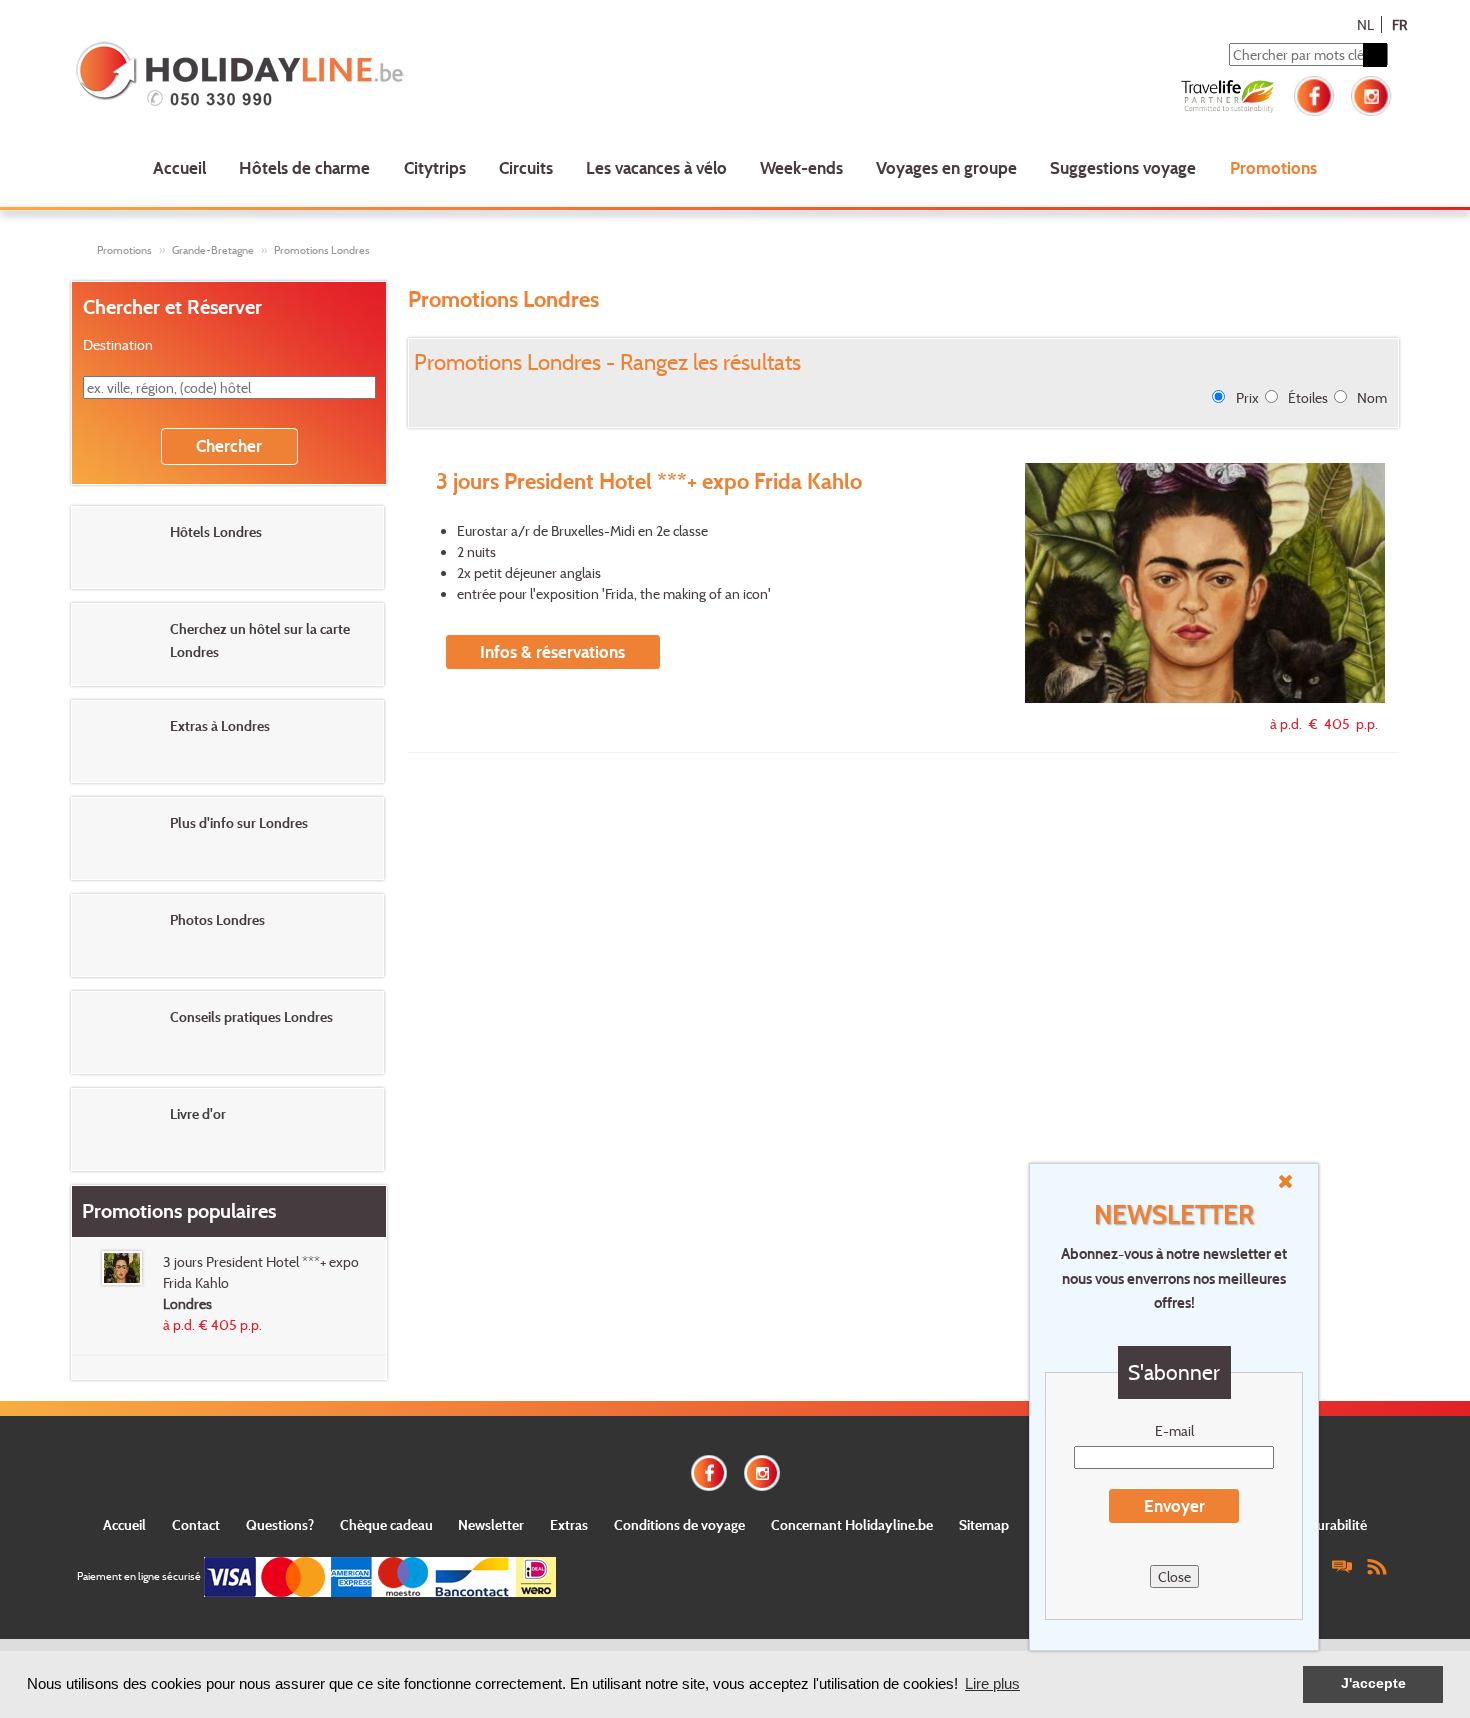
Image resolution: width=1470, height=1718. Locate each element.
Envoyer (1174, 1505)
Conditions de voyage (679, 1524)
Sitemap (984, 1524)
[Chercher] (1375, 55)
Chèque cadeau (386, 1524)
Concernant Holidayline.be (852, 1524)
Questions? (280, 1524)
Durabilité (1337, 1524)
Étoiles (1308, 397)
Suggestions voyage (1123, 167)
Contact (196, 1524)
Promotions (1273, 167)
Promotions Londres (322, 250)
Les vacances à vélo (656, 167)
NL (1365, 24)
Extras (569, 1524)
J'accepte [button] (1373, 1683)
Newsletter (491, 1524)
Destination (118, 344)
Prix (1247, 397)
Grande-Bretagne (213, 250)
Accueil (179, 167)
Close (1174, 1576)
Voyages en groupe (946, 167)
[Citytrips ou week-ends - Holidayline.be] (339, 76)
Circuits (526, 167)
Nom (1372, 397)
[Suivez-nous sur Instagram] (1371, 93)
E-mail (1174, 1430)
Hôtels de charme (304, 167)
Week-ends (801, 167)
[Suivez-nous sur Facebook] (1314, 93)
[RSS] (1377, 1565)
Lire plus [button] (992, 1683)
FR (1399, 24)
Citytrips (435, 167)
